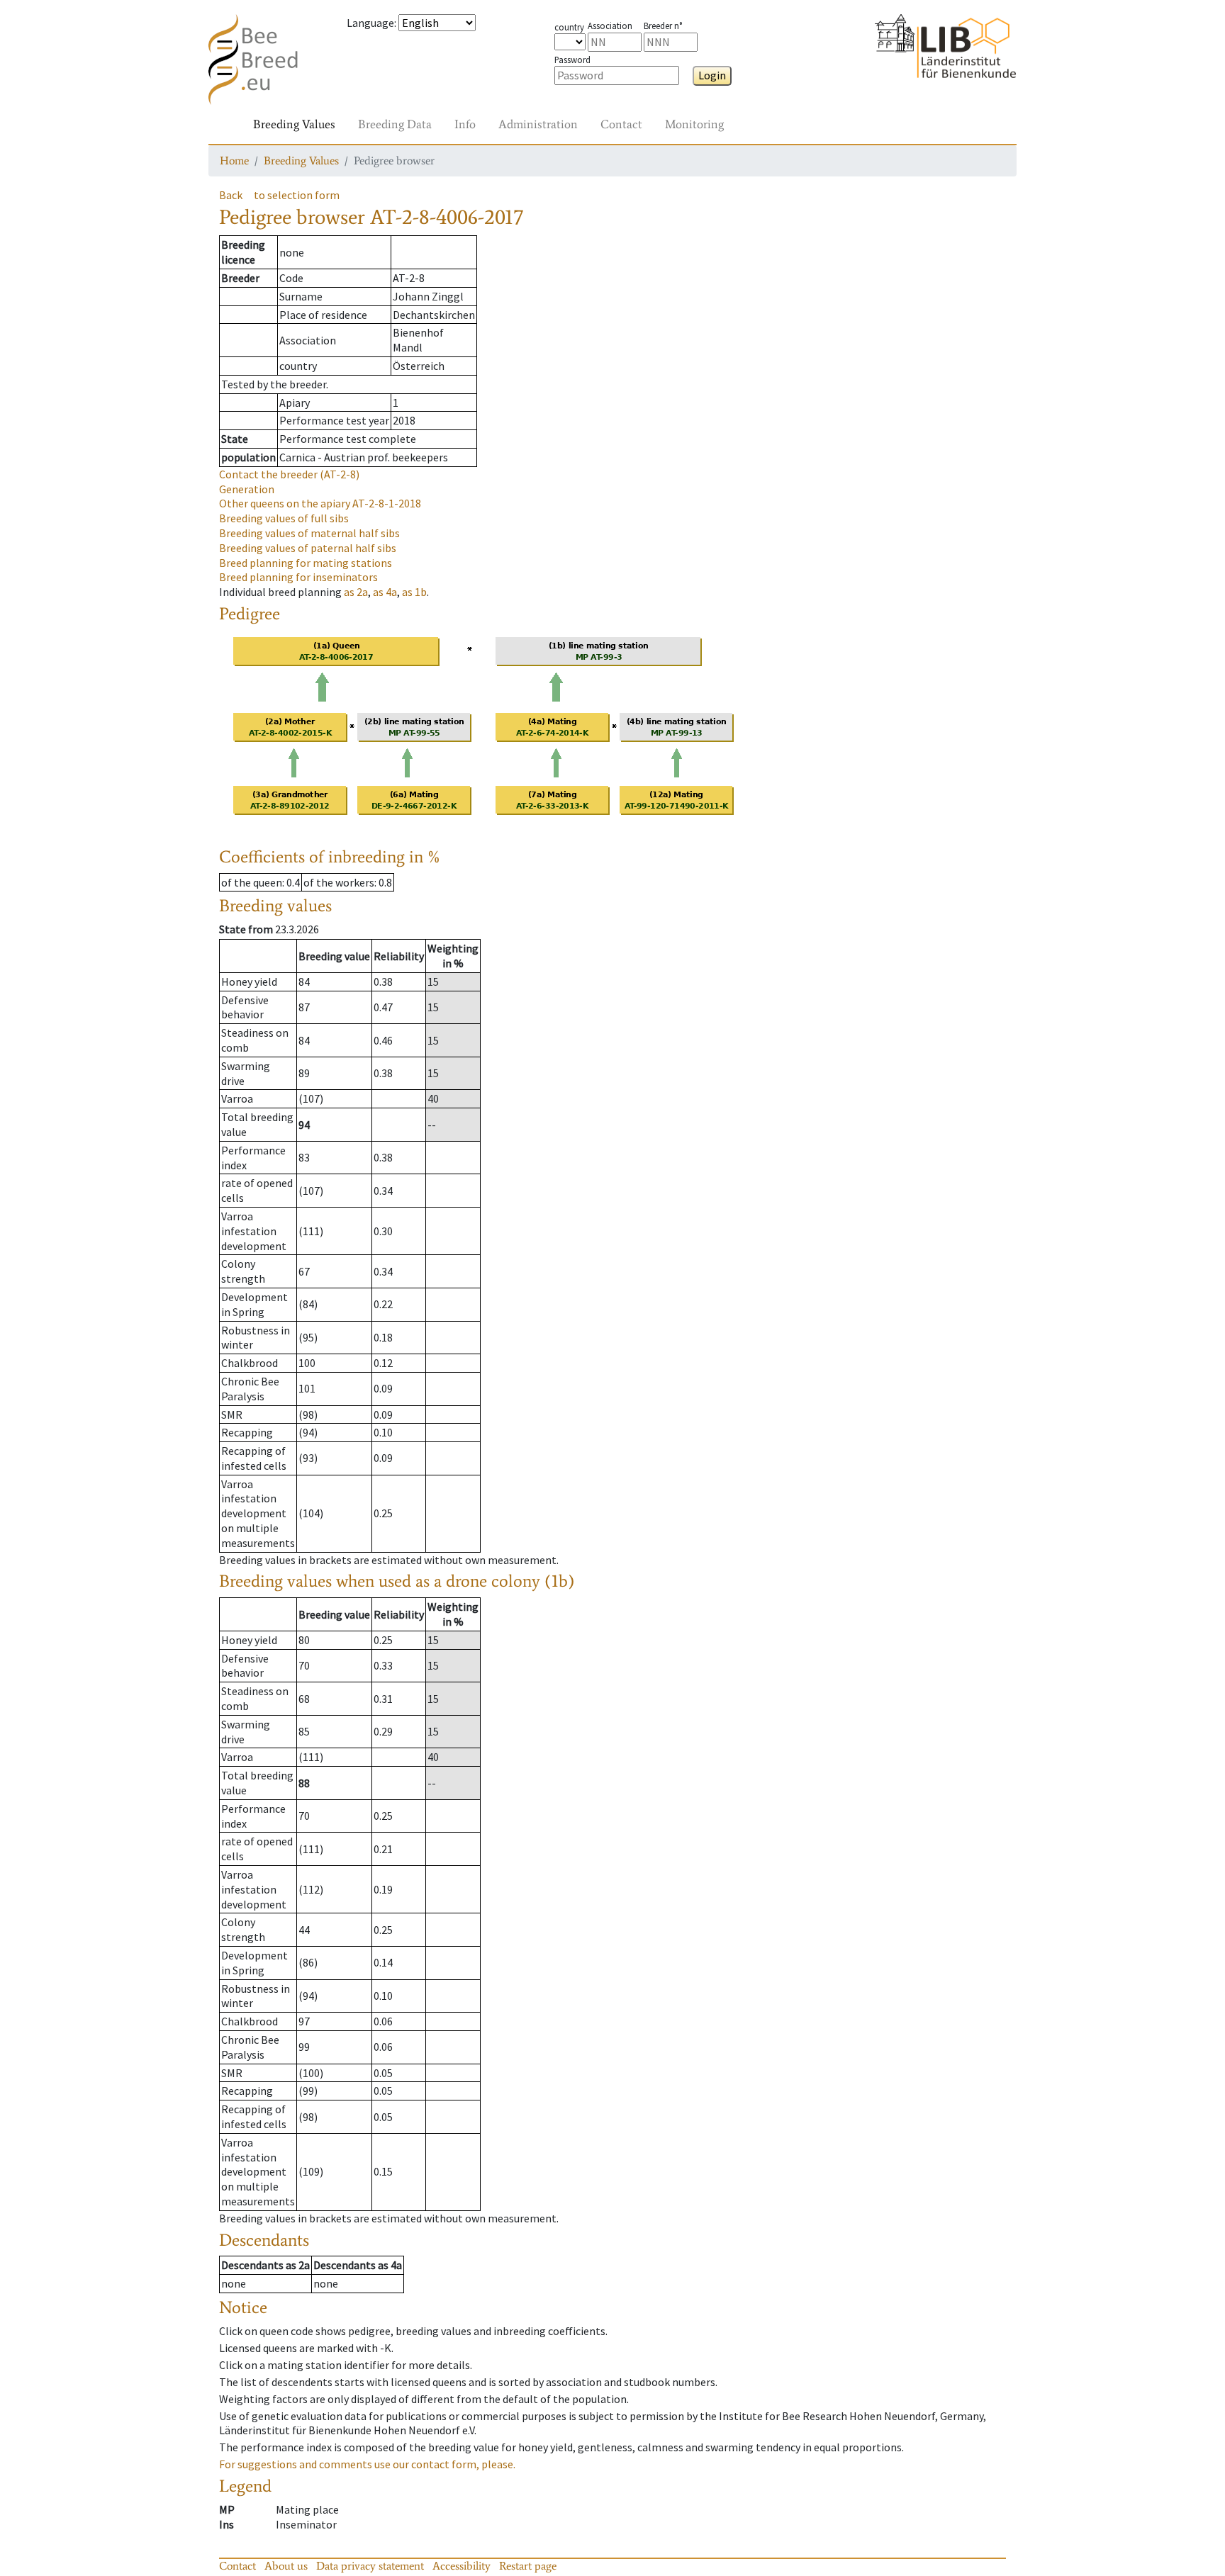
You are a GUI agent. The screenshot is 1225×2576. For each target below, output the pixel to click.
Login (712, 75)
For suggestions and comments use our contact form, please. (367, 2464)
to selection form (297, 195)
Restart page (528, 2566)
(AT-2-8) (289, 474)
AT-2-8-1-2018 (320, 503)
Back (231, 195)
